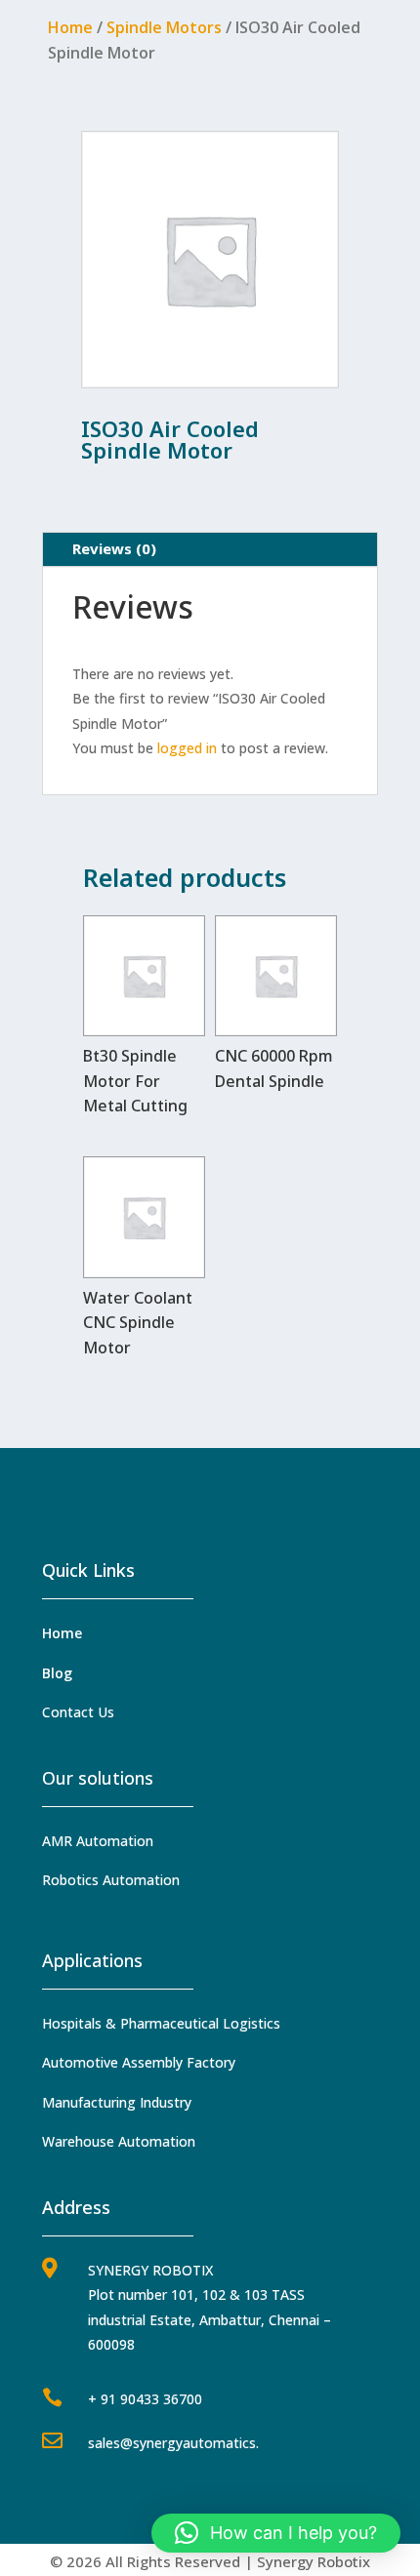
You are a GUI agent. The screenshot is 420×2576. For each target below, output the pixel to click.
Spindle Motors (164, 27)
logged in (187, 748)
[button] (276, 2533)
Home (70, 27)
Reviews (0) (114, 548)
